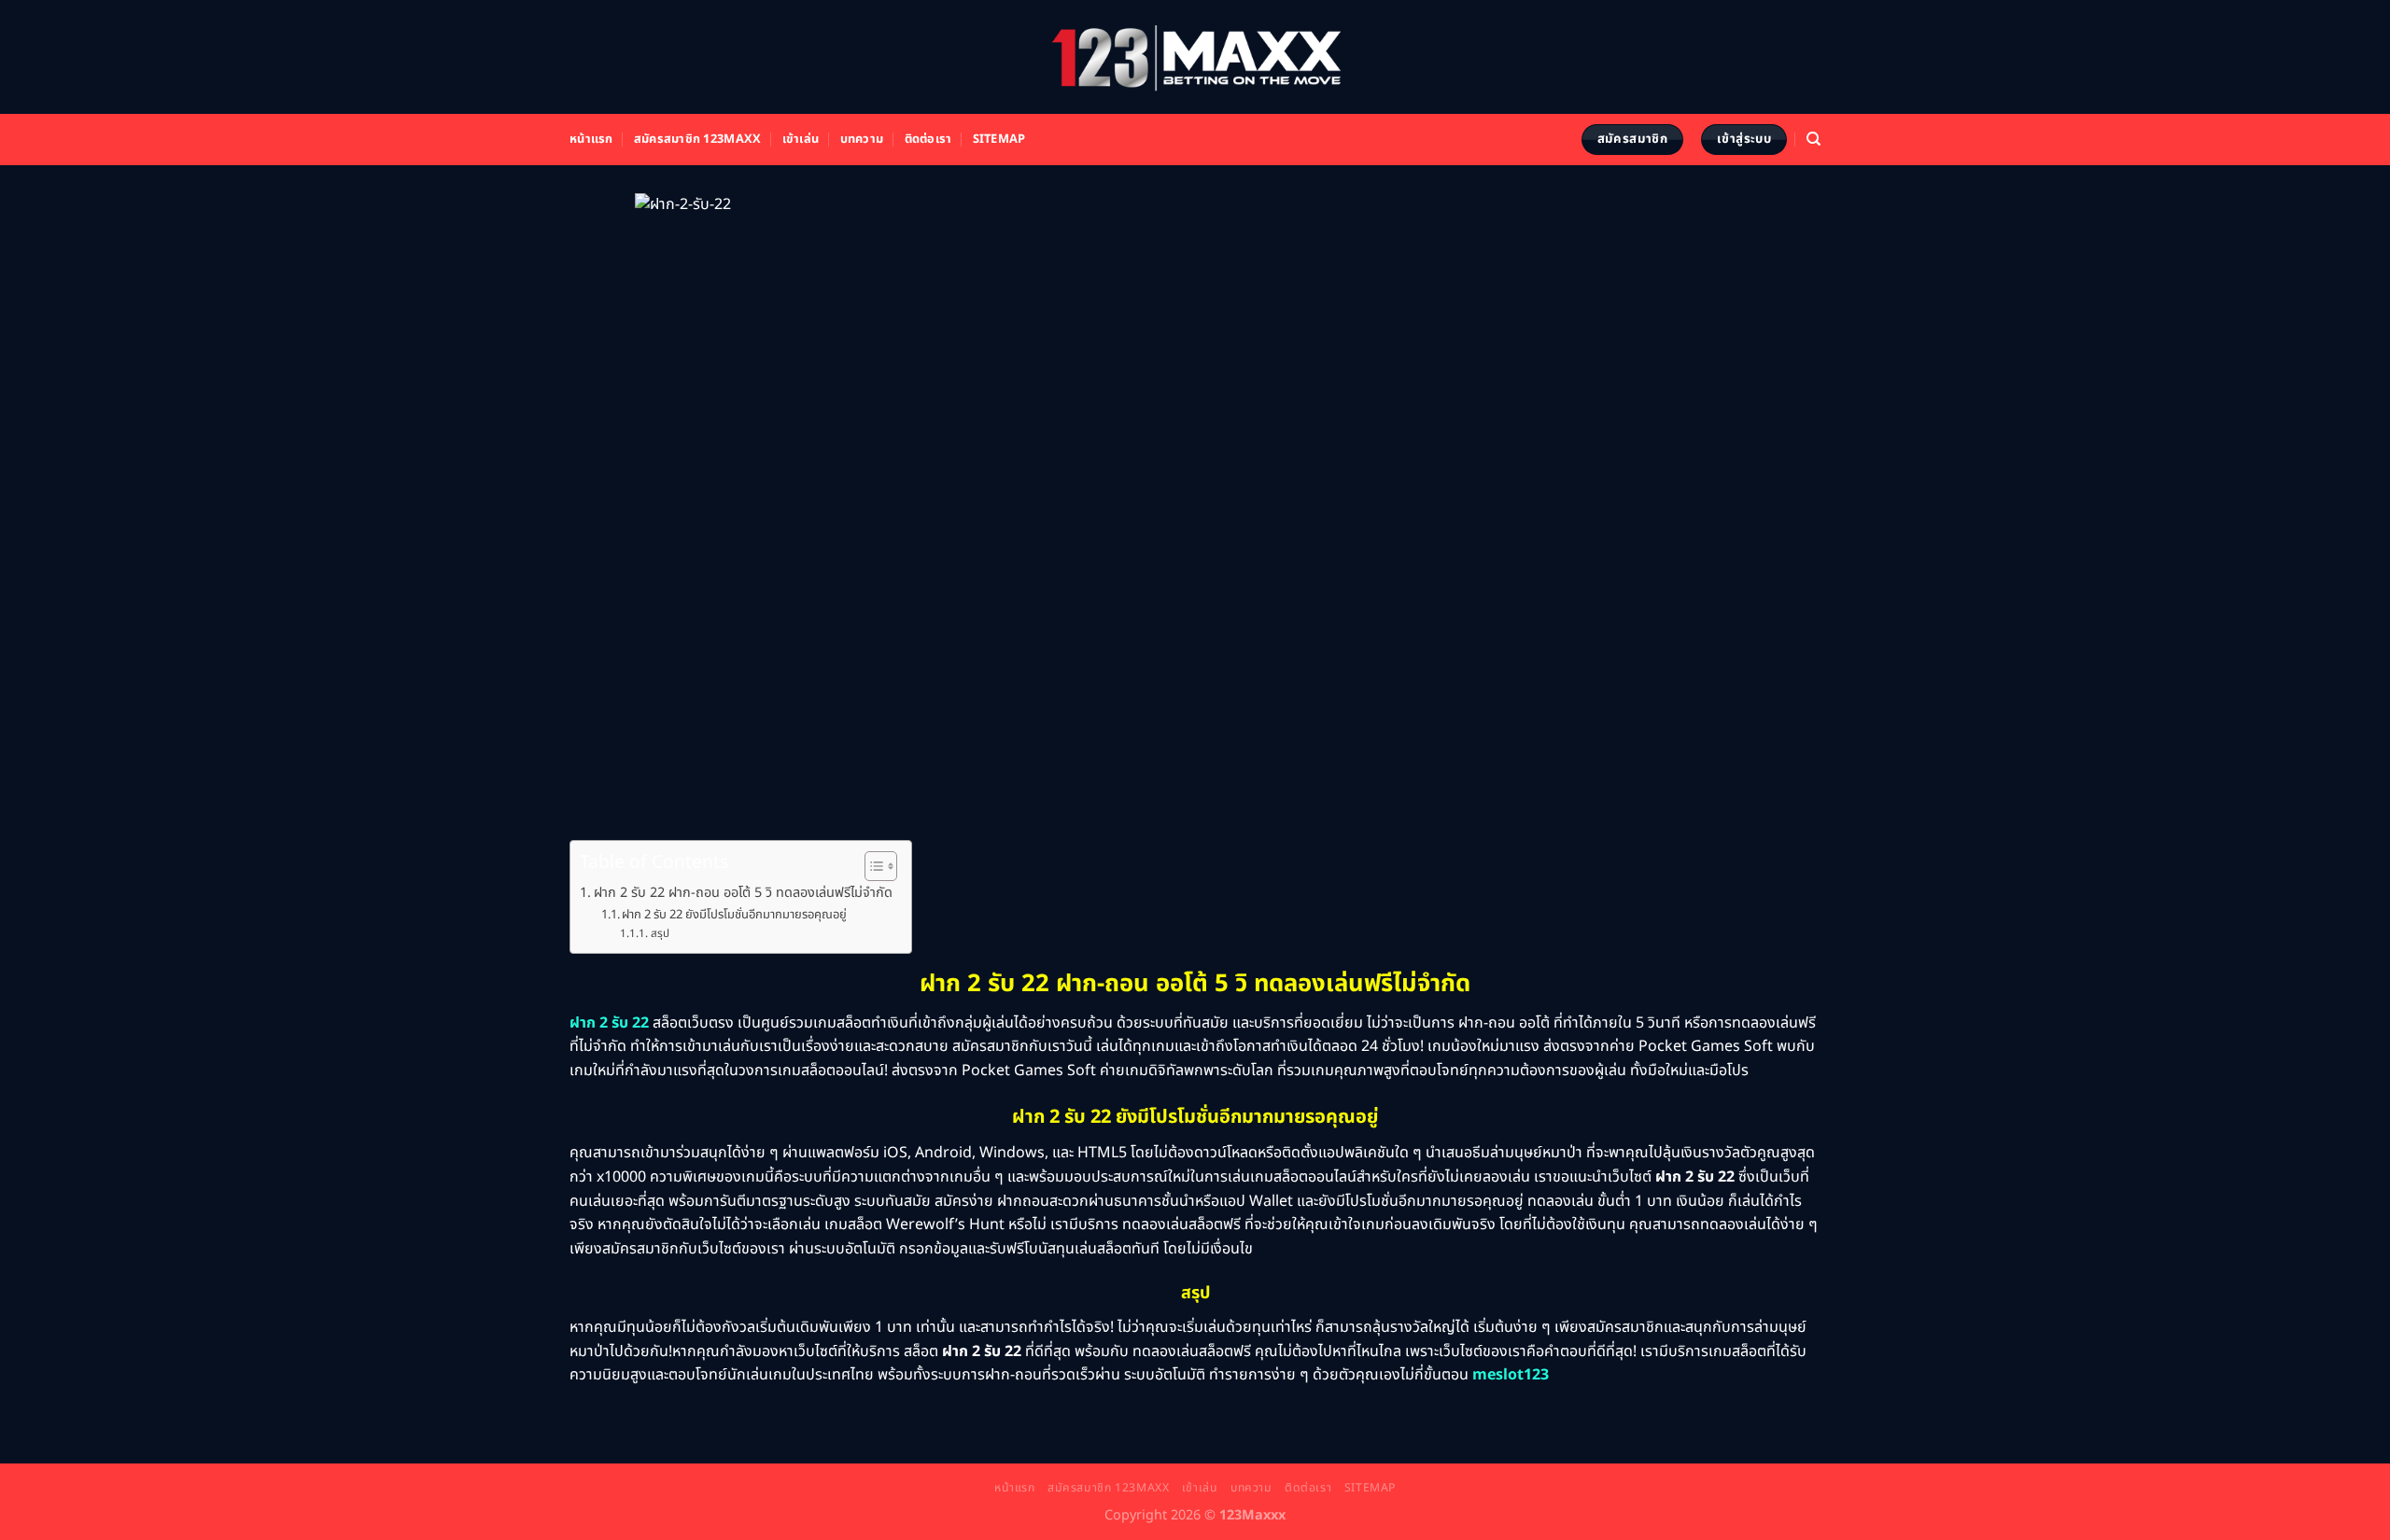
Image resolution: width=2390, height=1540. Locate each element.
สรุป (660, 934)
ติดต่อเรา (928, 139)
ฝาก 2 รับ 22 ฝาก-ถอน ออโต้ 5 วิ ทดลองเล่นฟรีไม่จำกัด (743, 893)
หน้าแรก (591, 139)
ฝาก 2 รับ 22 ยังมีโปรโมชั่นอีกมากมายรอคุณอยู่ (734, 915)
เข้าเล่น (801, 139)
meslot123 (1511, 1375)
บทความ (862, 139)
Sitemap (999, 139)
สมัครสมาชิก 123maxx (697, 139)
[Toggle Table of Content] (872, 866)
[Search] (1814, 139)
